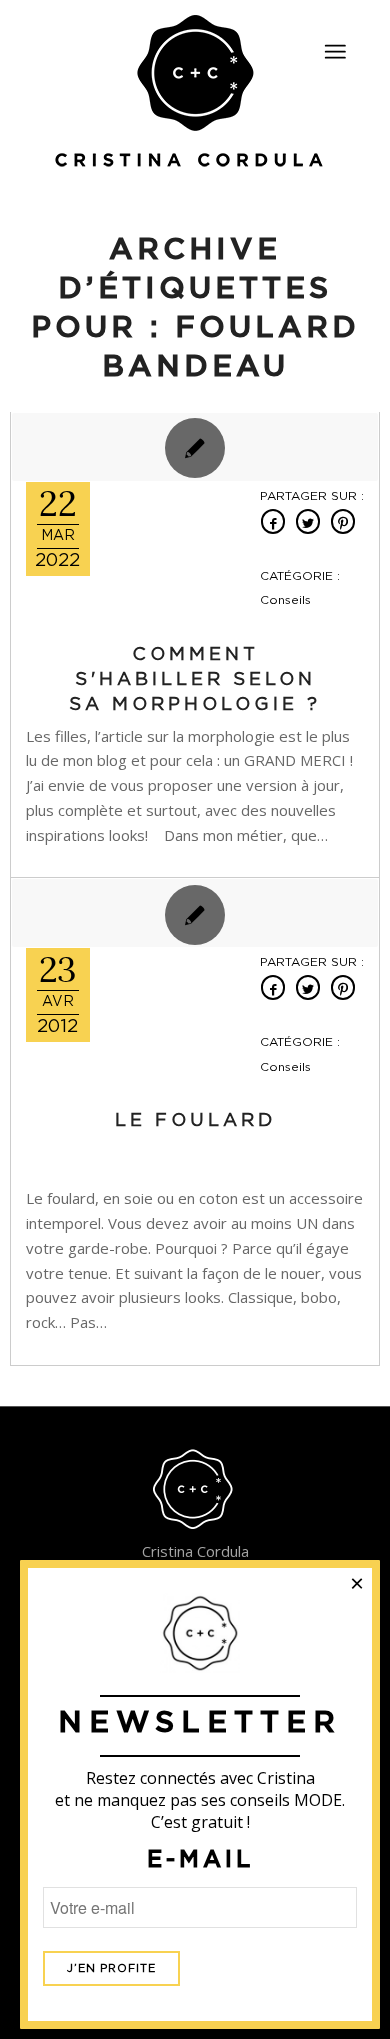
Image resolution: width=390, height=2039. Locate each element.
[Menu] (335, 52)
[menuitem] (335, 43)
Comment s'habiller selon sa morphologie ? (195, 680)
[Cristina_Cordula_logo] (195, 93)
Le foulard (195, 1121)
